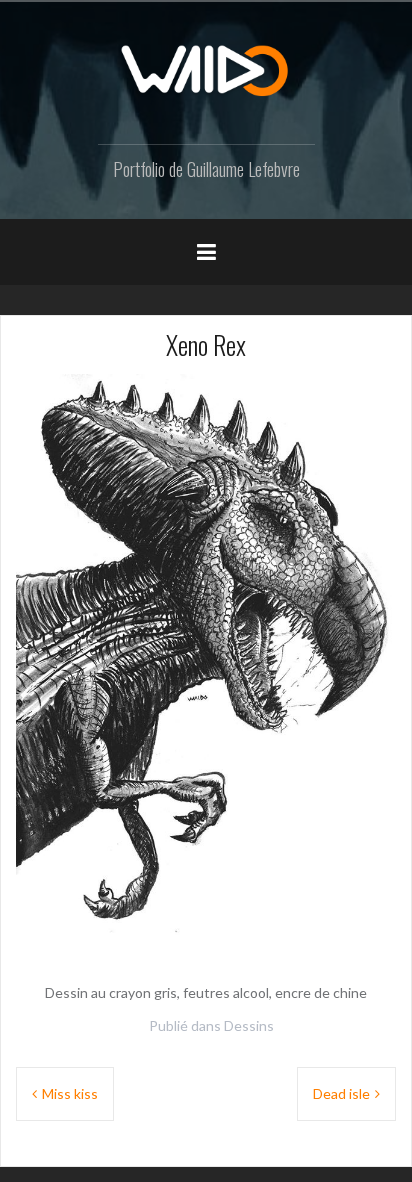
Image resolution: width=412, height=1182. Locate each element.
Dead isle (341, 1093)
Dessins (249, 1025)
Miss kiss (70, 1093)
